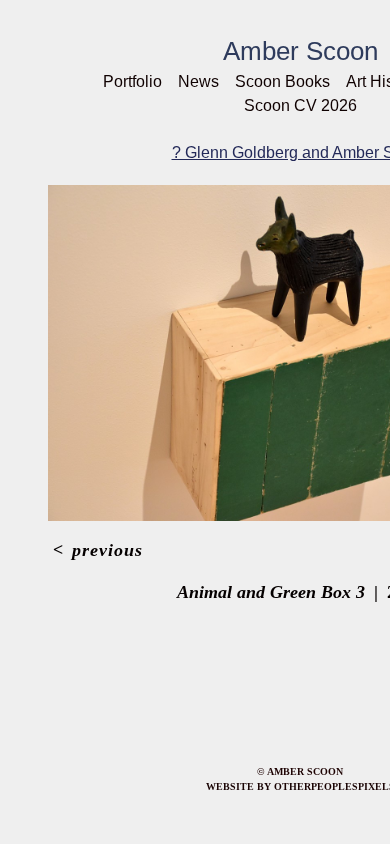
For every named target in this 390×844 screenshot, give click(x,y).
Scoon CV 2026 (300, 105)
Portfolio (132, 81)
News (198, 81)
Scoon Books (282, 81)
